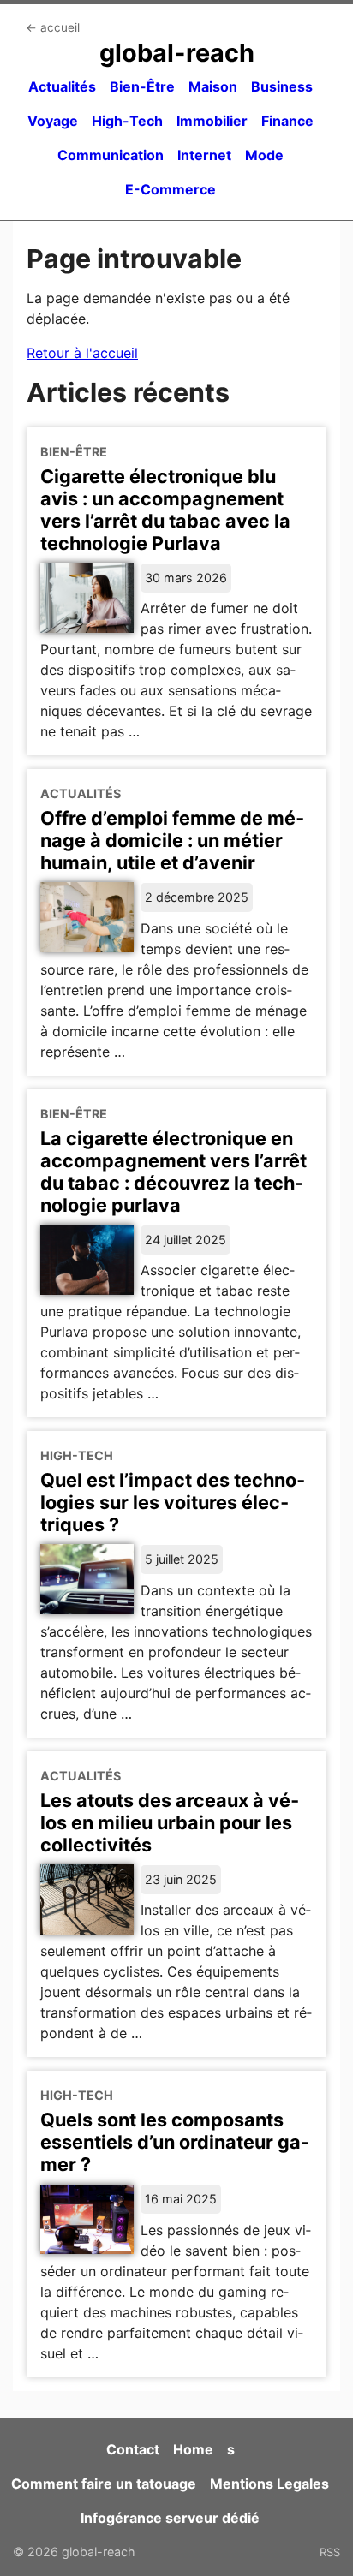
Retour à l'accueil (82, 353)
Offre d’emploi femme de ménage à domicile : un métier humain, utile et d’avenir (172, 840)
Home (193, 2449)
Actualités (62, 86)
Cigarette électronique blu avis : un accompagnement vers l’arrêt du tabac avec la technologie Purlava (165, 510)
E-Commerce (171, 189)
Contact (133, 2449)
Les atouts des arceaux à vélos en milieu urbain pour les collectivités (170, 1822)
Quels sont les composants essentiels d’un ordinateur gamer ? (175, 2142)
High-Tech (127, 121)
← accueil (53, 27)
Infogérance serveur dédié (170, 2518)
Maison (213, 86)
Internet (204, 155)
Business (282, 86)
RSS (330, 2552)
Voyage (53, 121)
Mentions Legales (269, 2484)
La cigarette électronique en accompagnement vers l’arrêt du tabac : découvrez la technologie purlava (174, 1172)
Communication (111, 155)
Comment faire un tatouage (104, 2484)
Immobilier (212, 121)
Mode (264, 155)
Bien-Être (142, 86)
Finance (287, 121)
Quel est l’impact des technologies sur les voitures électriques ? (173, 1502)
